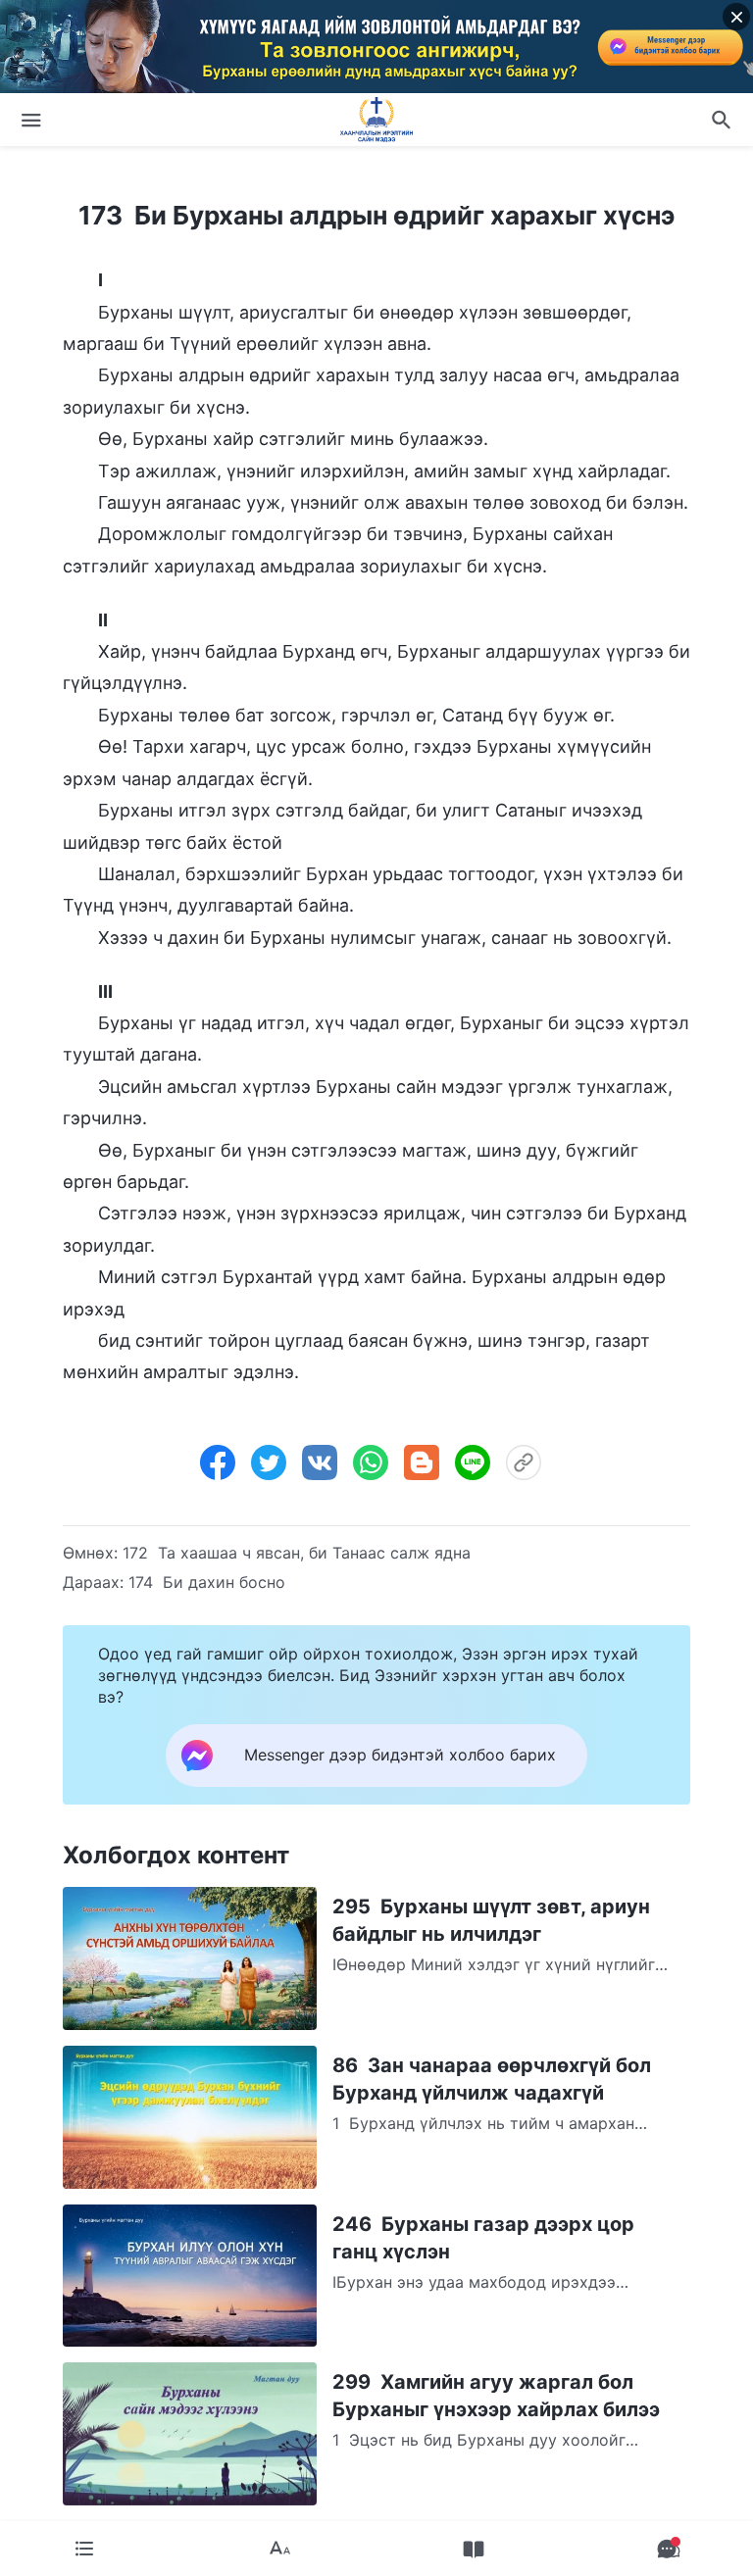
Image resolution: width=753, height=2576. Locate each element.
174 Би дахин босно (207, 1582)
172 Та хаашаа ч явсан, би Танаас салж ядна (297, 1553)
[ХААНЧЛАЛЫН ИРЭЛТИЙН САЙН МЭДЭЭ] (376, 120)
